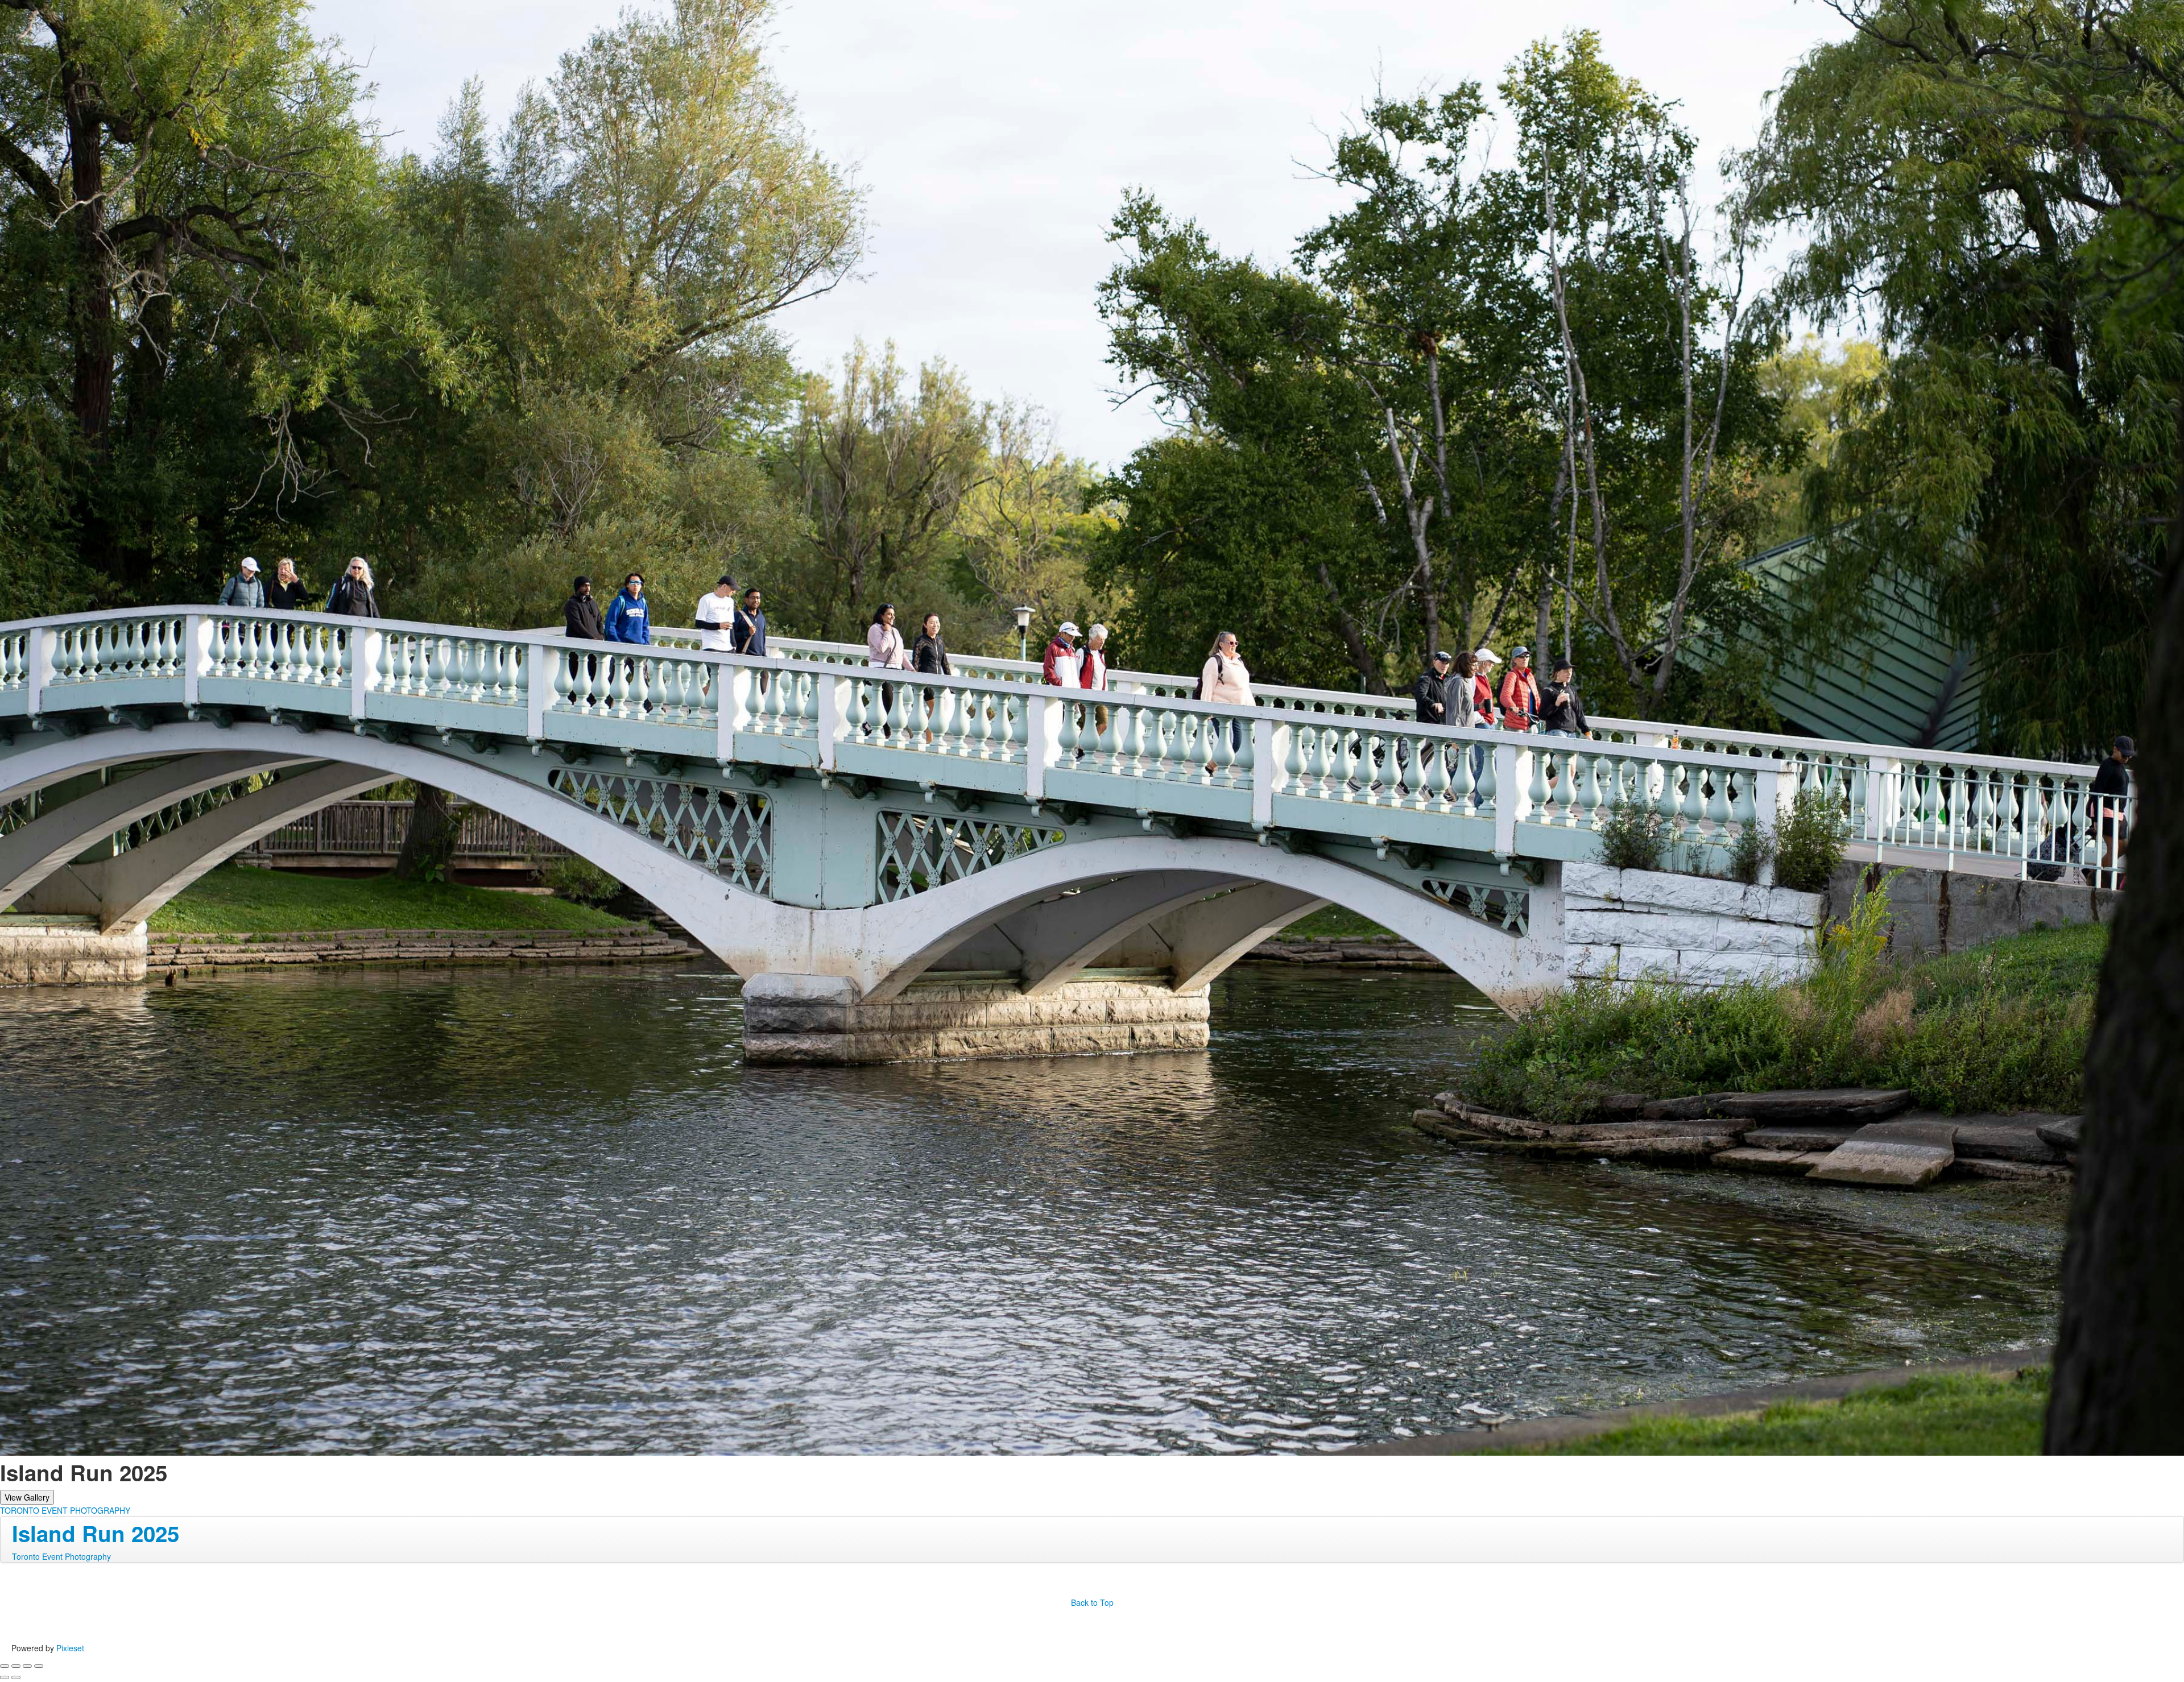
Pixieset (70, 1648)
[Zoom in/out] (39, 1666)
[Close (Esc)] (5, 1666)
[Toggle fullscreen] (27, 1666)
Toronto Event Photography (61, 1556)
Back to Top (1092, 1602)
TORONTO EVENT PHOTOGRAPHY (65, 1510)
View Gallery (27, 1497)
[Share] (16, 1666)
